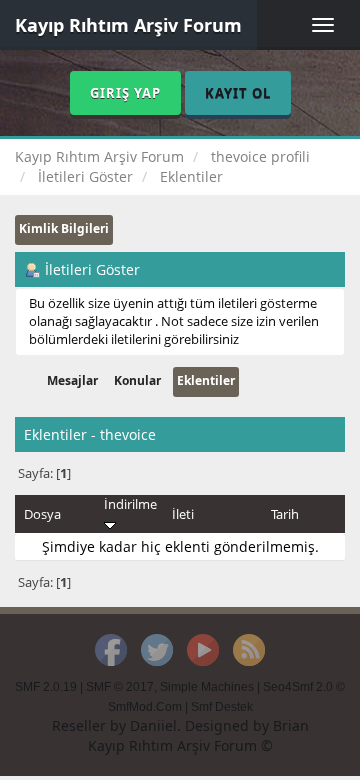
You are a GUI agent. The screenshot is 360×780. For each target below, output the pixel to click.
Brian (291, 725)
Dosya (42, 514)
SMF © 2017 (120, 687)
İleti (183, 514)
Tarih (285, 514)
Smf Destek (222, 707)
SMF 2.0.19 (46, 687)
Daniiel (153, 725)
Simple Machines (207, 687)
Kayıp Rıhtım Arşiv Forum (128, 25)
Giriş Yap (125, 93)
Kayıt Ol (238, 93)
